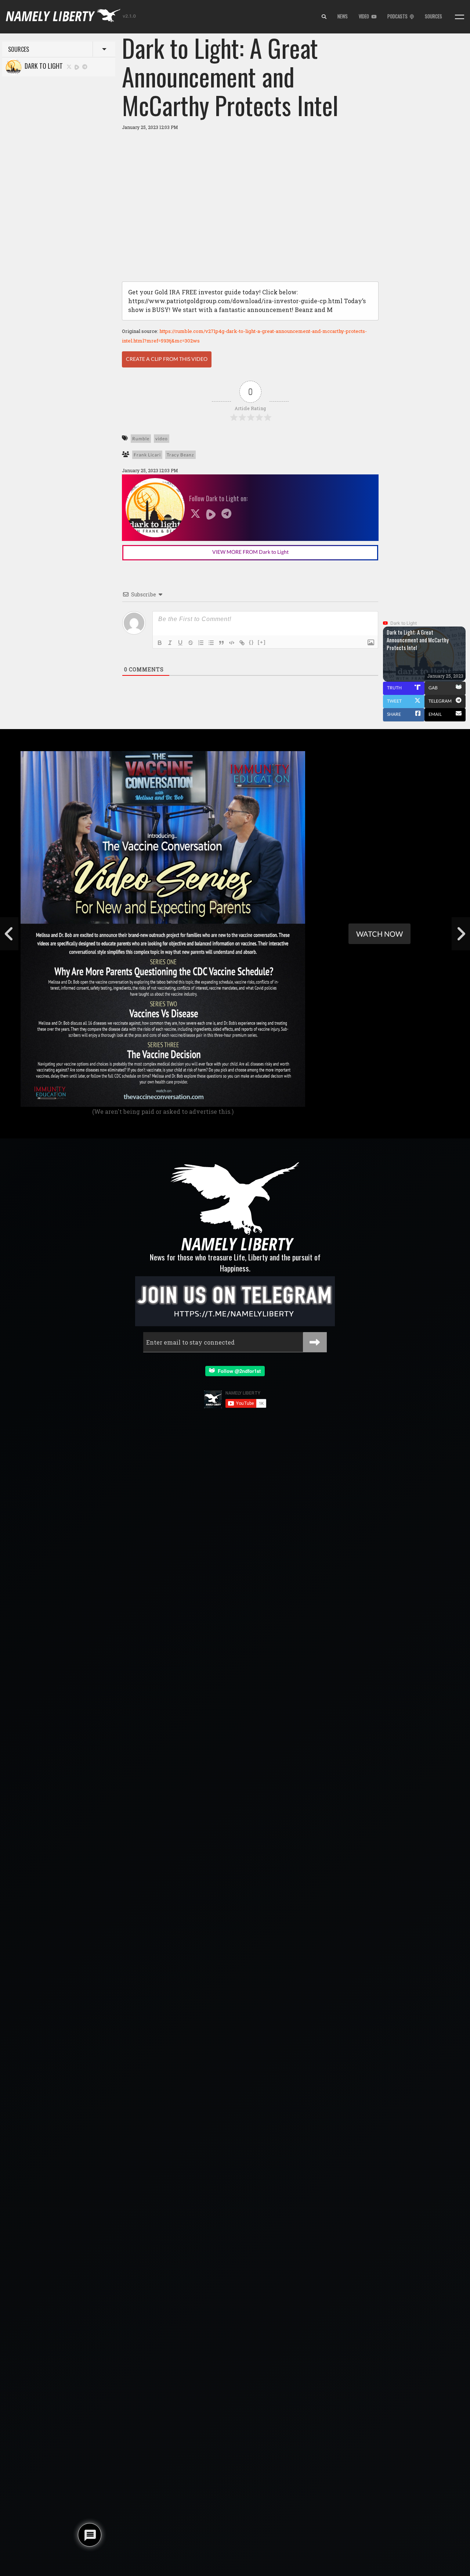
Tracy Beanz (180, 455)
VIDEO (365, 16)
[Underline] (180, 643)
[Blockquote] (221, 643)
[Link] (242, 643)
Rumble (141, 439)
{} (252, 642)
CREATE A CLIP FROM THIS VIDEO (167, 359)
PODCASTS (399, 16)
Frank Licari (147, 455)
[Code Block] (232, 643)
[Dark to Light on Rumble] (77, 66)
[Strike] (191, 643)
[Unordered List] (211, 643)
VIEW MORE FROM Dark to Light (250, 552)
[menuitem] (324, 17)
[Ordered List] (201, 643)
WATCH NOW (379, 934)
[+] (262, 642)
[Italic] (170, 643)
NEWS (343, 16)
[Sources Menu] (460, 17)
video (162, 439)
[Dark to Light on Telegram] (85, 66)
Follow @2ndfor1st (238, 1371)
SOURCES (433, 16)
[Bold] (160, 643)
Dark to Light (42, 66)
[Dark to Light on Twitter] (69, 66)
